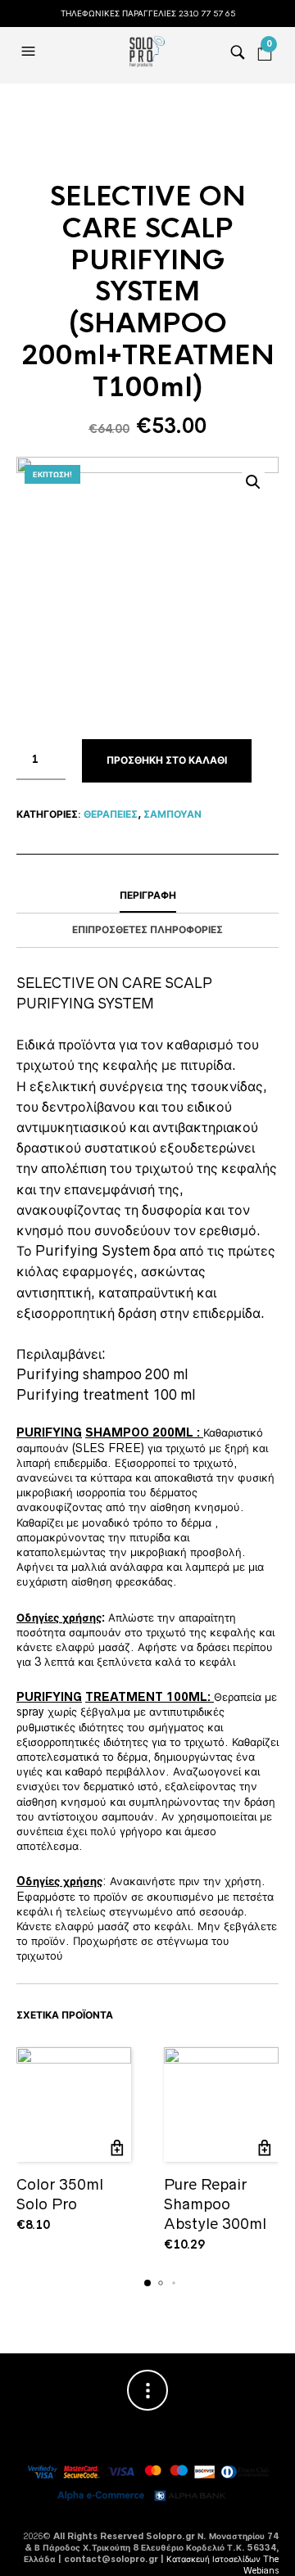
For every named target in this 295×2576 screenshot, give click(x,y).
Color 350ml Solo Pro (60, 2194)
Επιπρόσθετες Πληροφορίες (147, 930)
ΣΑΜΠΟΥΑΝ (172, 814)
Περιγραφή (148, 896)
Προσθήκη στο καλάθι (167, 760)
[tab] (147, 896)
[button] (30, 52)
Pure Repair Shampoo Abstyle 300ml (215, 2204)
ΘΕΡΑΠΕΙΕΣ (111, 814)
